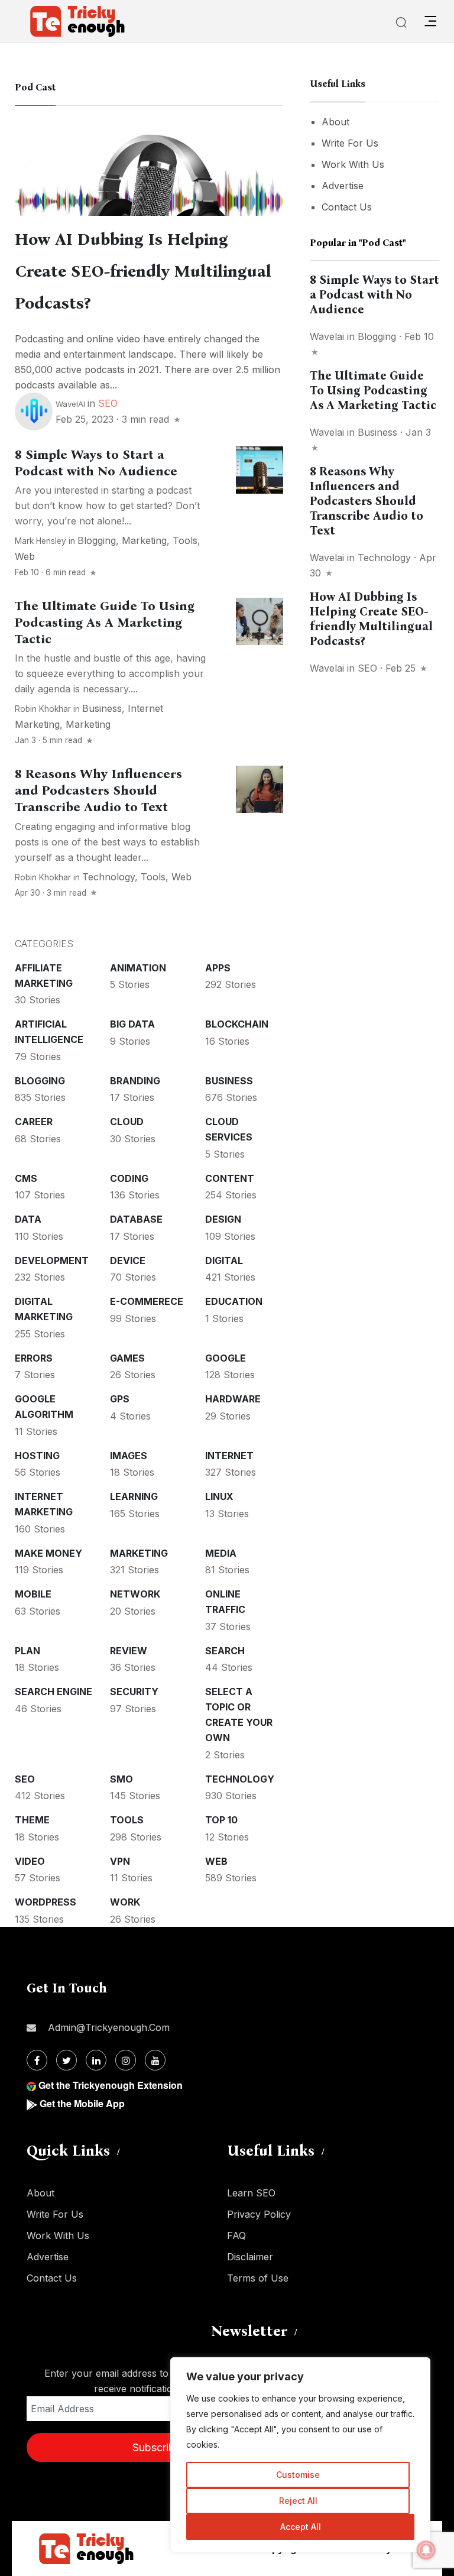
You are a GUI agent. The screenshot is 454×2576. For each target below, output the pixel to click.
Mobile (33, 1594)
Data (28, 1219)
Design (223, 1219)
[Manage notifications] (426, 2550)
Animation (138, 968)
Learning (134, 1496)
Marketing (144, 540)
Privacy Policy (259, 2214)
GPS (120, 1399)
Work (125, 1902)
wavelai (327, 336)
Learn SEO (251, 2193)
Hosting (37, 1456)
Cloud (127, 1122)
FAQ (236, 2235)
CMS (26, 1178)
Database (136, 1219)
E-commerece (147, 1301)
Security (134, 1692)
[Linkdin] (96, 2060)
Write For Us (350, 143)
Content (230, 1178)
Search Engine (53, 1692)
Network (135, 1594)
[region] (300, 2455)
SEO (108, 403)
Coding (129, 1178)
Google (226, 1358)
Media (221, 1553)
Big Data (132, 1024)
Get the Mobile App (82, 2103)
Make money (48, 1553)
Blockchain (237, 1024)
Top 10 (221, 1820)
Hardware (233, 1399)
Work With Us (353, 164)
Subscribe (157, 2447)
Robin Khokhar (43, 709)
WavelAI (70, 404)
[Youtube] (155, 2060)
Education (234, 1301)
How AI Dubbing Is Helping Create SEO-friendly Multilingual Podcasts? (143, 271)
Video (30, 1861)
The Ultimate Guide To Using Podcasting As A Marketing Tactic (105, 623)
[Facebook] (37, 2060)
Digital (224, 1261)
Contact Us (347, 207)
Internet (229, 1456)
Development (52, 1261)
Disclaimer (250, 2257)
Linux (219, 1496)
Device (128, 1261)
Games (127, 1358)
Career (34, 1122)
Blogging (97, 540)
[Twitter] (67, 2060)
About (335, 122)
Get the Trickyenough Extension (111, 2085)
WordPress (46, 1902)
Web (25, 556)
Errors (34, 1358)
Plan (27, 1651)
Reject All (298, 2501)
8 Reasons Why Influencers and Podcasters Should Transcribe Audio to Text (98, 790)
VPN (120, 1861)
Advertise (343, 186)
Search (225, 1651)
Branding (135, 1081)
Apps (218, 968)
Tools (185, 540)
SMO (121, 1779)
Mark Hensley (40, 541)
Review (129, 1651)
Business (102, 708)
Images (129, 1456)
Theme (32, 1820)
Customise (298, 2475)
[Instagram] (126, 2060)
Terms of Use (258, 2278)
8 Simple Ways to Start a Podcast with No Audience (96, 463)
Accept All (301, 2527)
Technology (108, 877)
